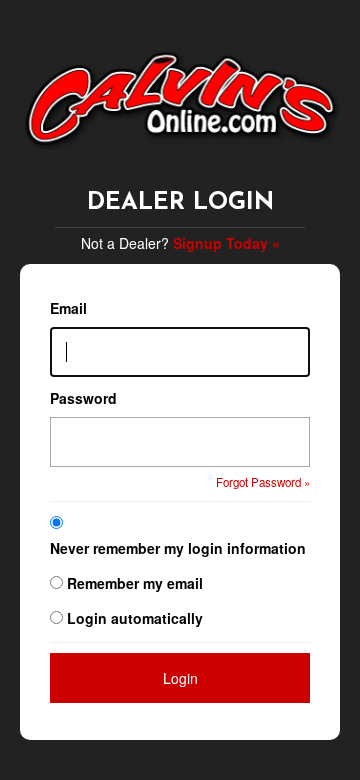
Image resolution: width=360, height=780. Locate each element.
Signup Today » (226, 243)
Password (83, 398)
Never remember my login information (178, 548)
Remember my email (135, 583)
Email (68, 308)
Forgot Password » (263, 482)
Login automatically (137, 618)
